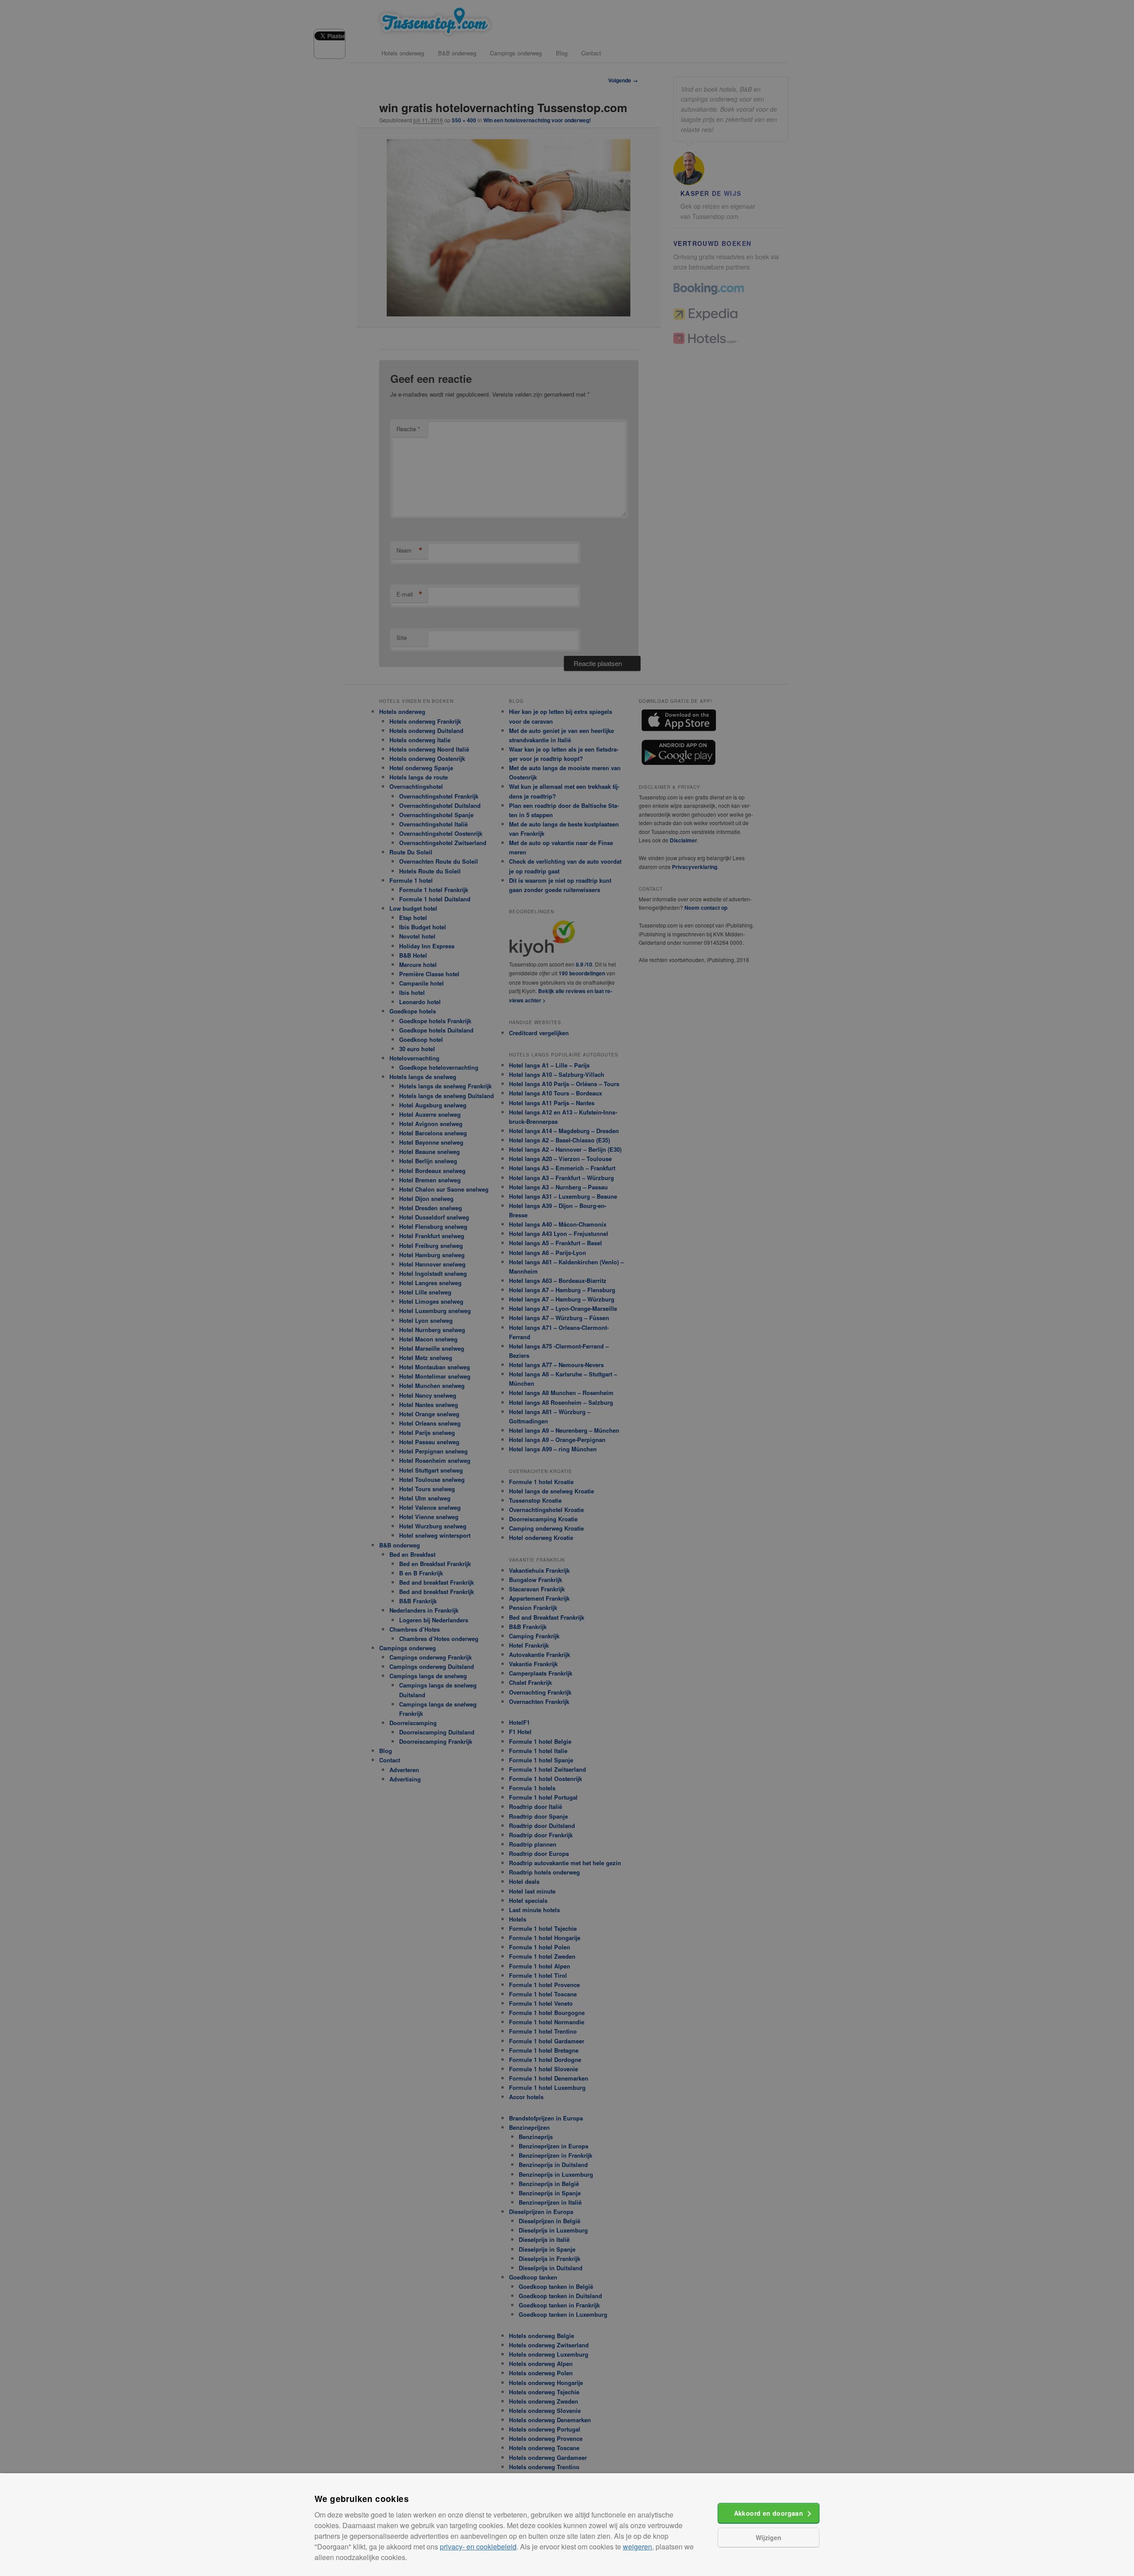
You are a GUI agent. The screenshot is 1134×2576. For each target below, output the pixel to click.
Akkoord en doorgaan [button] (769, 2513)
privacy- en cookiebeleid (478, 2547)
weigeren (637, 2547)
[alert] (567, 1288)
